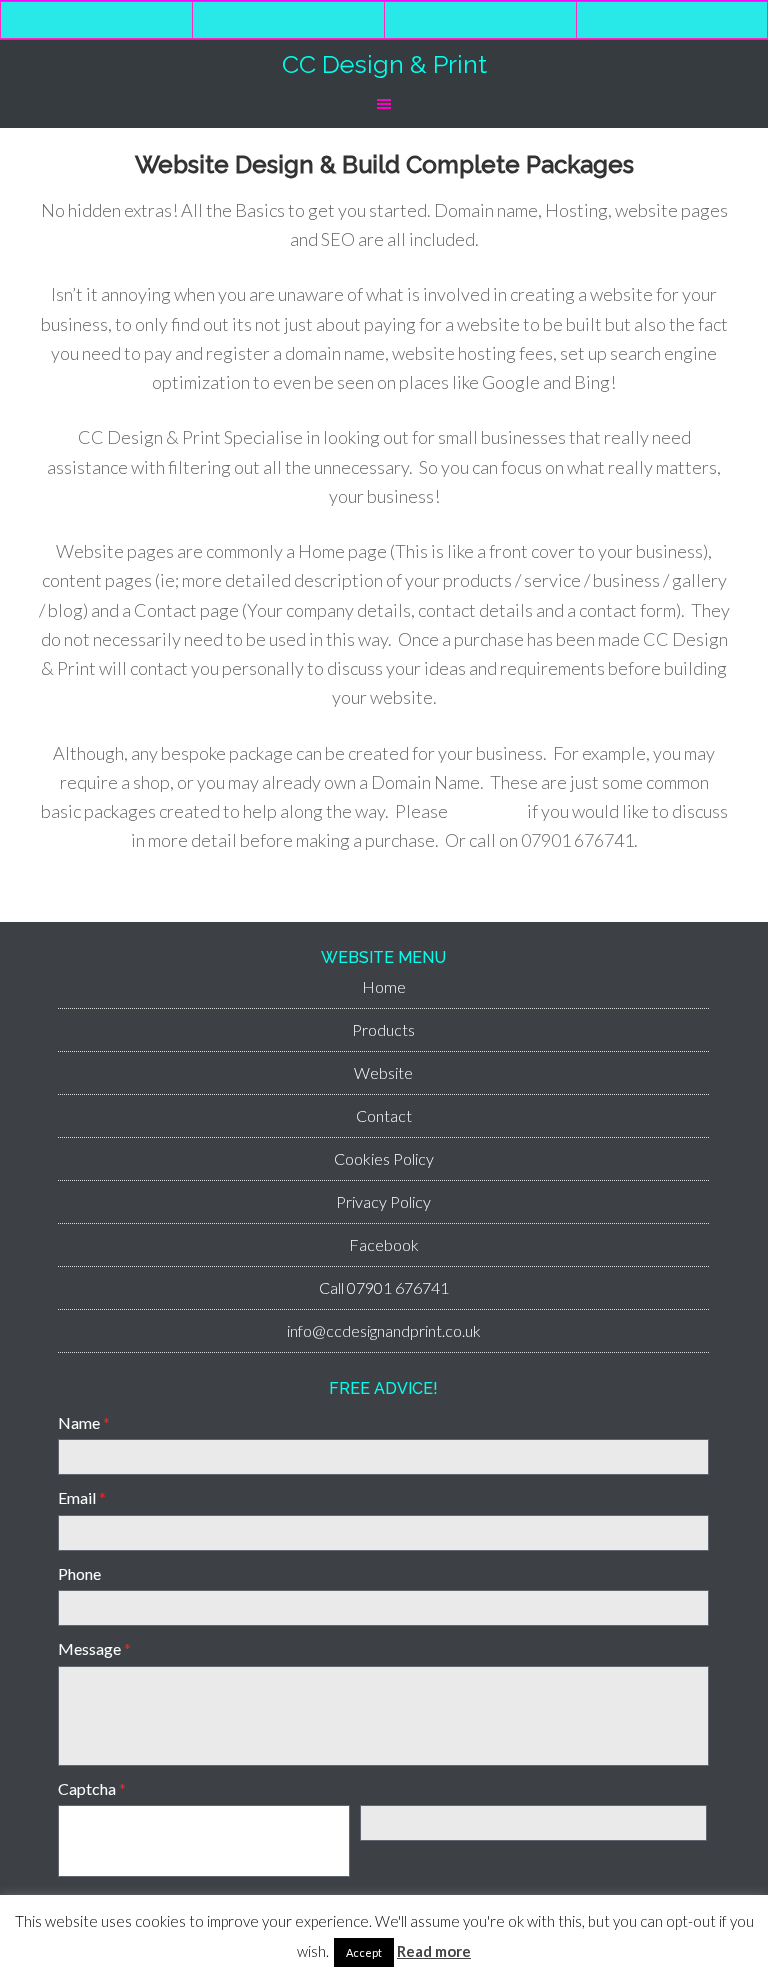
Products (383, 1029)
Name (84, 1422)
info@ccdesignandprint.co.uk (384, 1330)
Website (383, 1072)
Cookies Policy (384, 1158)
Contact (384, 1115)
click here (487, 811)
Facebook (384, 1244)
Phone (79, 1573)
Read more (434, 1951)
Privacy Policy (383, 1201)
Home (384, 986)
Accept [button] (364, 1952)
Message (94, 1648)
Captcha (92, 1788)
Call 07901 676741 (384, 1287)
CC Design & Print (384, 64)
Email (82, 1497)
